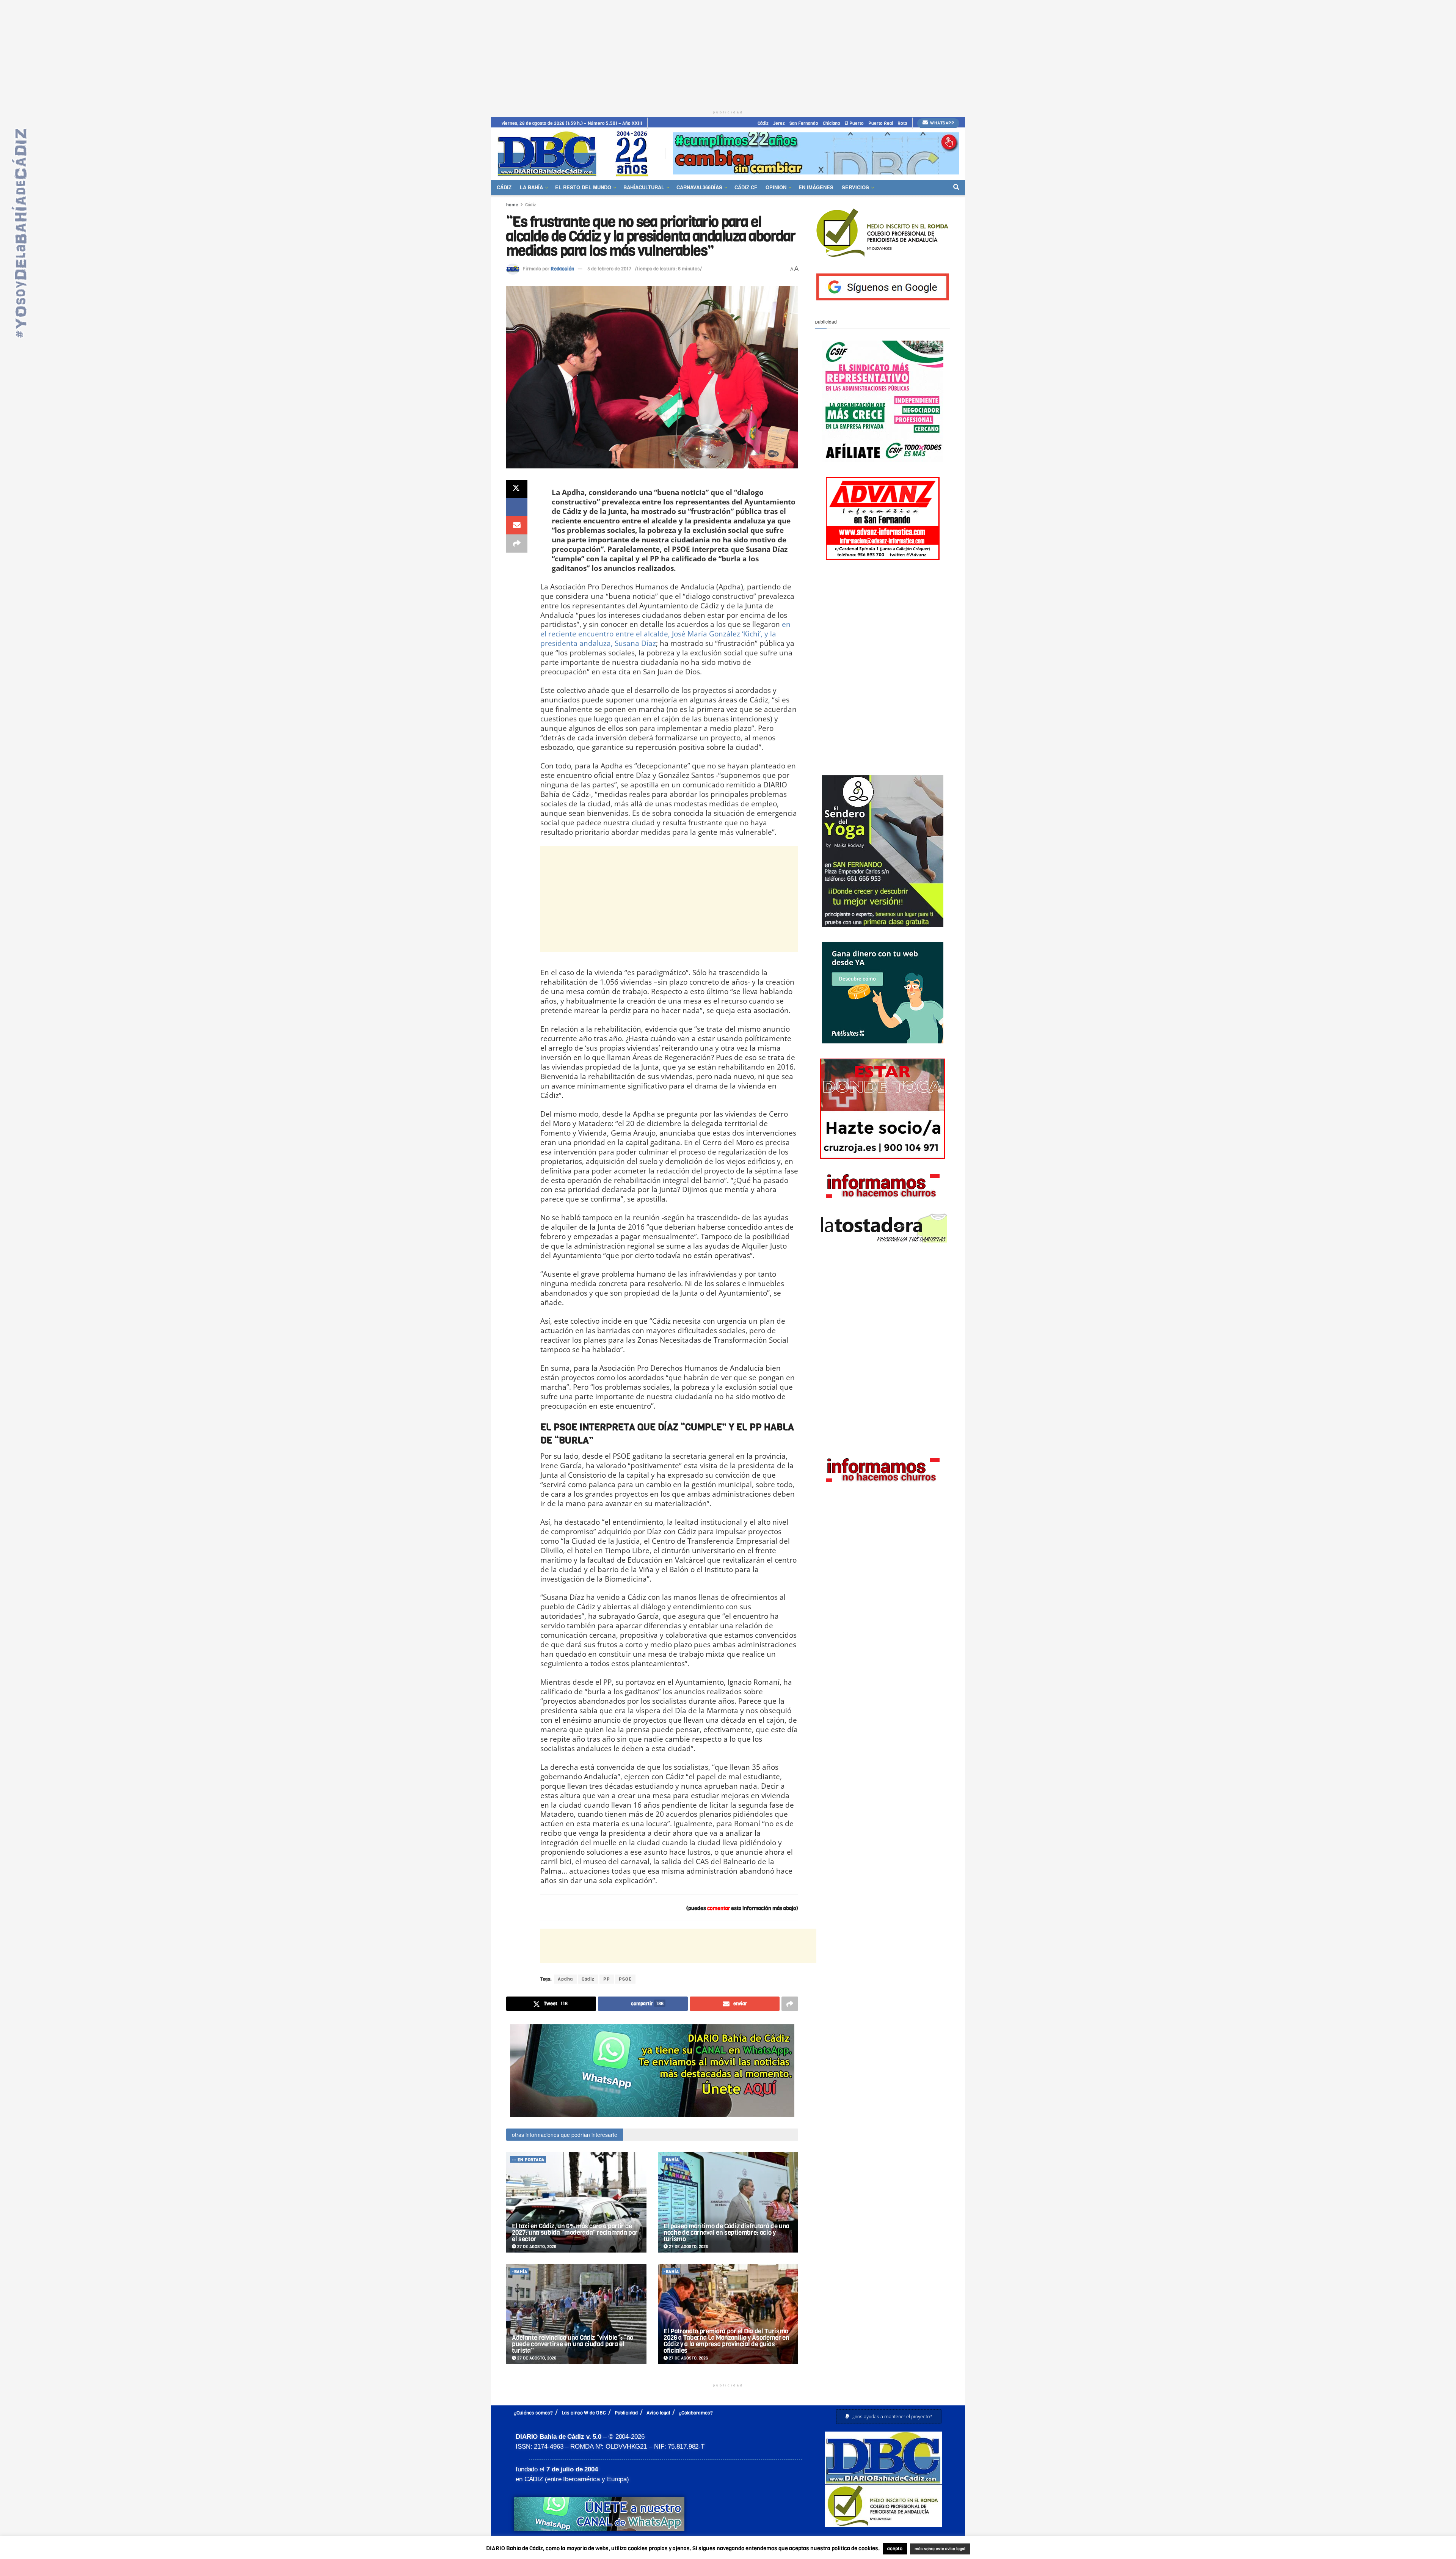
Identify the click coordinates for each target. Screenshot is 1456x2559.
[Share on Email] (517, 525)
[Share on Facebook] (517, 507)
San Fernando (804, 123)
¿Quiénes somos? (533, 2413)
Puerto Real (881, 123)
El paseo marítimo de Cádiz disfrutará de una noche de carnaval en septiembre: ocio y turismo (726, 2233)
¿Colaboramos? (696, 2413)
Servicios (855, 187)
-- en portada (528, 2160)
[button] (889, 2417)
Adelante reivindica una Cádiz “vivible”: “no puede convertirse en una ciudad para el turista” (573, 2344)
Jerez (779, 123)
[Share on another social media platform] (517, 544)
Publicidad (626, 2413)
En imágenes (816, 187)
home (512, 205)
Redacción (562, 269)
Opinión (776, 187)
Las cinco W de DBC (584, 2413)
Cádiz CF (746, 187)
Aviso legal (658, 2413)
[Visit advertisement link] (816, 153)
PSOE (625, 1979)
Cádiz (763, 123)
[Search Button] (956, 187)
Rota (902, 123)
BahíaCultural (644, 187)
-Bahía (671, 2160)
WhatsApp (942, 123)
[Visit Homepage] (576, 153)
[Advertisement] (728, 53)
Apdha (565, 1979)
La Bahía (531, 187)
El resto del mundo (583, 187)
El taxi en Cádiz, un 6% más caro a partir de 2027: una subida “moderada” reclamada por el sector (575, 2233)
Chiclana (831, 123)
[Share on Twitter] (517, 489)
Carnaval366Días (699, 187)
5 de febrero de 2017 (609, 269)
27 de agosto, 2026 (536, 2247)
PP (607, 1979)
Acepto (999, 2549)
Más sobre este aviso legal (935, 2549)
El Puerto (854, 123)
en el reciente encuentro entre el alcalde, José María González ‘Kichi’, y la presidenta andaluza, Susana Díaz (665, 634)
